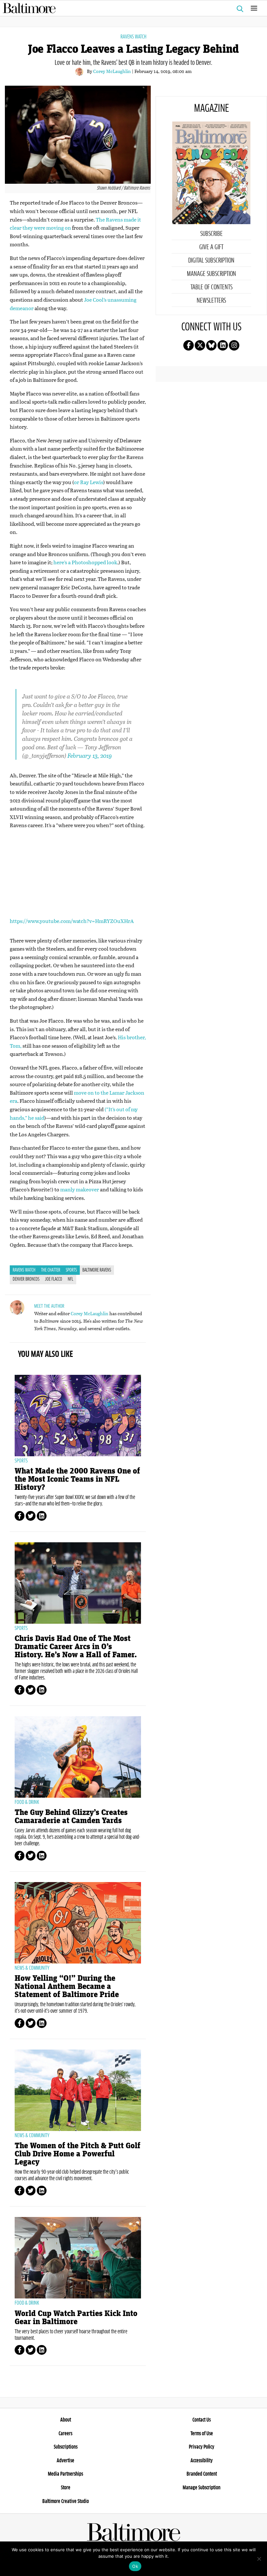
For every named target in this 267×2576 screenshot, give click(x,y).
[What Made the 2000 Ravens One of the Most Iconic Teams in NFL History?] (78, 1416)
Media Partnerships (65, 2474)
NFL (70, 1279)
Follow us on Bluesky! (211, 345)
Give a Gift (211, 247)
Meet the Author (49, 1306)
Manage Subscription (211, 274)
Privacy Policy (202, 2447)
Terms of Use (202, 2434)
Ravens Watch (133, 37)
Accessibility (202, 2461)
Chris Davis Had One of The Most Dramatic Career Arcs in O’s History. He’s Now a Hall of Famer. (76, 1647)
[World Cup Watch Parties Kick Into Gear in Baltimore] (78, 2258)
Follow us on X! (200, 345)
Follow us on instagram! (234, 345)
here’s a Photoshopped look (85, 562)
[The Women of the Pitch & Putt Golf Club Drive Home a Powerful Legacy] (78, 2090)
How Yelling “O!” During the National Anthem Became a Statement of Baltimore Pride (67, 1986)
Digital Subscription (211, 261)
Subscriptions (66, 2447)
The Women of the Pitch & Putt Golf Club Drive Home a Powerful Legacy (77, 2154)
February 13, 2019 (90, 756)
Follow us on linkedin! (223, 345)
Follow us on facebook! (189, 345)
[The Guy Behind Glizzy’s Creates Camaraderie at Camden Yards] (78, 1757)
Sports (71, 1270)
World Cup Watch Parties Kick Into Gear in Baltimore (76, 2318)
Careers (65, 2434)
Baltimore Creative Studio (66, 2501)
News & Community (32, 1968)
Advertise (65, 2461)
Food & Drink (27, 1802)
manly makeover (80, 1189)
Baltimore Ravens (97, 1270)
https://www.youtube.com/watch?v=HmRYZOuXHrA (72, 921)
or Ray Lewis (89, 482)
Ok (135, 2566)
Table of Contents (211, 287)
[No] (259, 2559)
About (66, 2420)
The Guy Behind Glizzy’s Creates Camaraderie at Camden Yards (71, 1817)
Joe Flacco (54, 1279)
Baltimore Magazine (131, 8)
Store (66, 2488)
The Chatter (51, 1270)
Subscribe (211, 234)
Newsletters (211, 301)
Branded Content (202, 2474)
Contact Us (202, 2420)
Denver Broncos (26, 1279)
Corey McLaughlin (112, 71)
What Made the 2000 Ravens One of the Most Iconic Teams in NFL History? (77, 1479)
